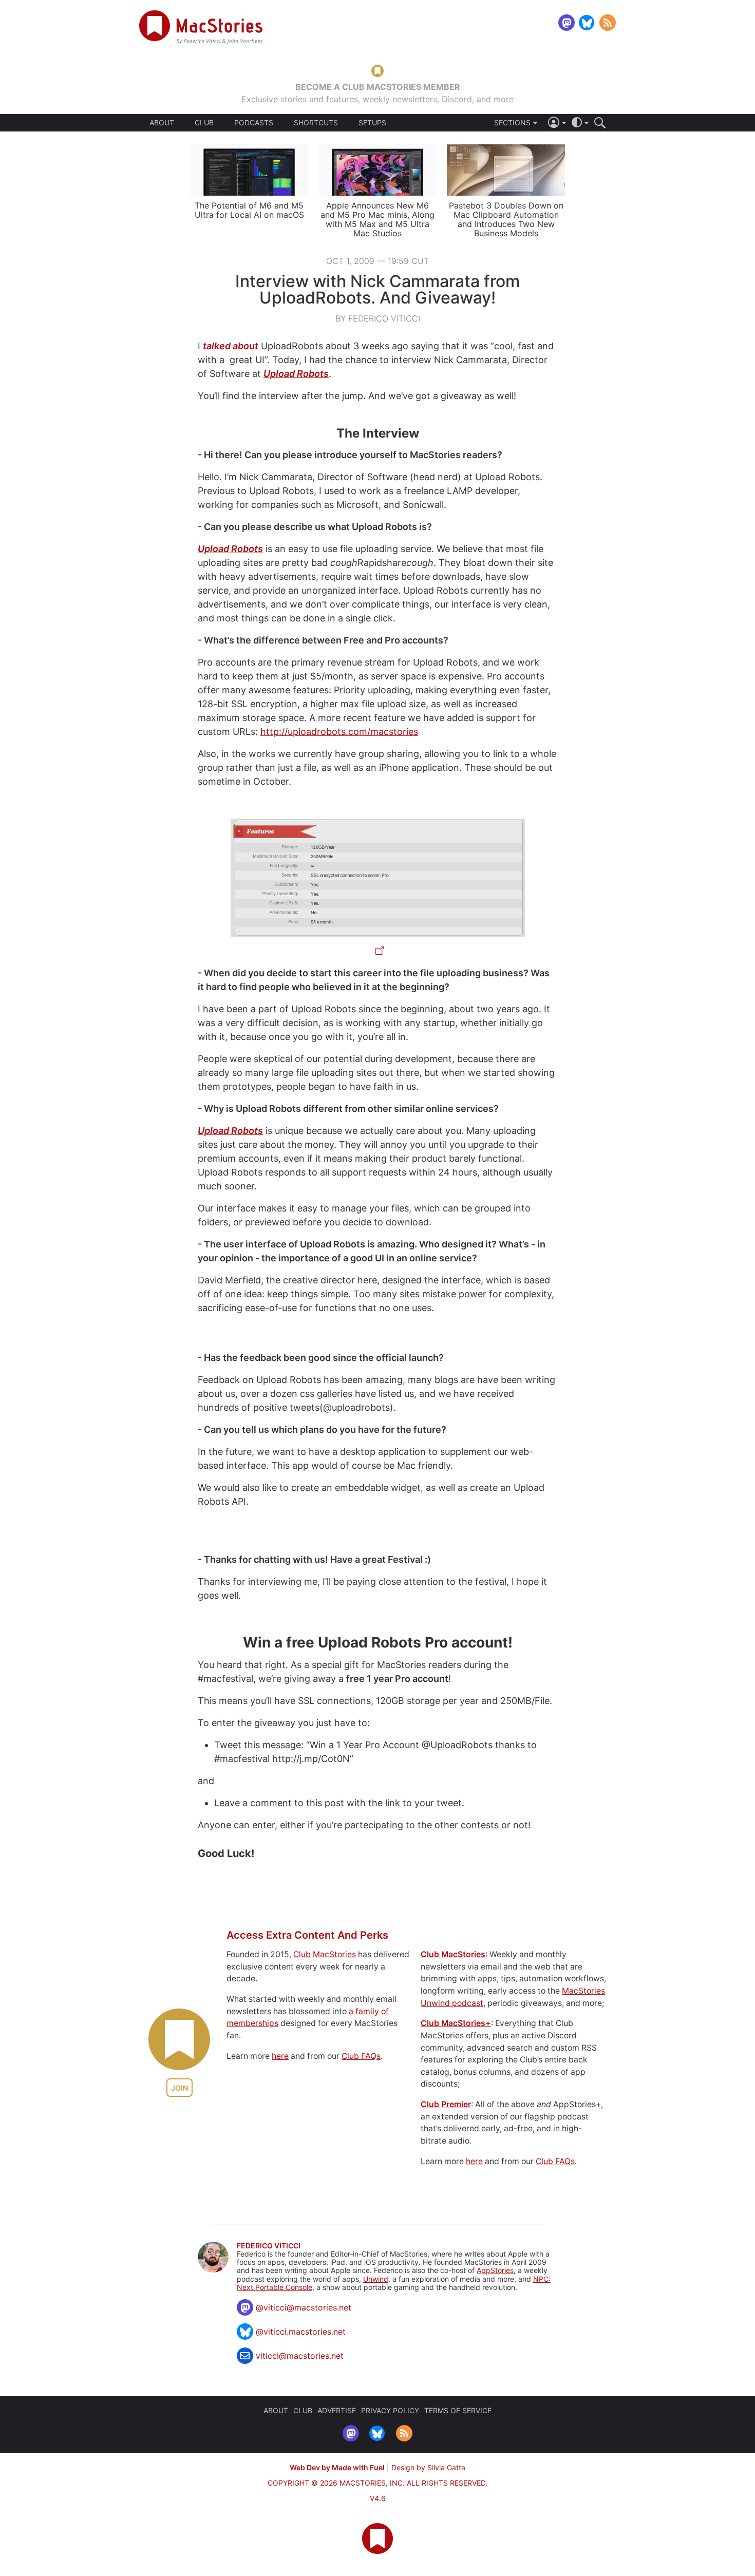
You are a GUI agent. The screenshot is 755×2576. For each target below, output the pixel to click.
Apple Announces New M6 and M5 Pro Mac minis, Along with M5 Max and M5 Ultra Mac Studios (377, 219)
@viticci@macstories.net (304, 2307)
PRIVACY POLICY (390, 2410)
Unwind (376, 2279)
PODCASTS (254, 123)
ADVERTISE (337, 2410)
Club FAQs (361, 2056)
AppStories (495, 2270)
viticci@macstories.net (300, 2356)
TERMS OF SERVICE (458, 2410)
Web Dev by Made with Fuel (337, 2467)
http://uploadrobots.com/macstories (339, 732)
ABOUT (162, 123)
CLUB (204, 122)
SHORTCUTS (316, 123)
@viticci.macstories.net (301, 2332)
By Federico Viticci (378, 318)
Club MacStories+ (456, 2023)
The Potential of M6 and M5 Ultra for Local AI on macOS (249, 210)
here (280, 2056)
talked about (231, 346)
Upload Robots (296, 374)
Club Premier (446, 2104)
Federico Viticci (269, 2246)
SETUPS (372, 123)
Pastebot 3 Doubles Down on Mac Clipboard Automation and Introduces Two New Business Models (506, 219)
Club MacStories (325, 1954)
